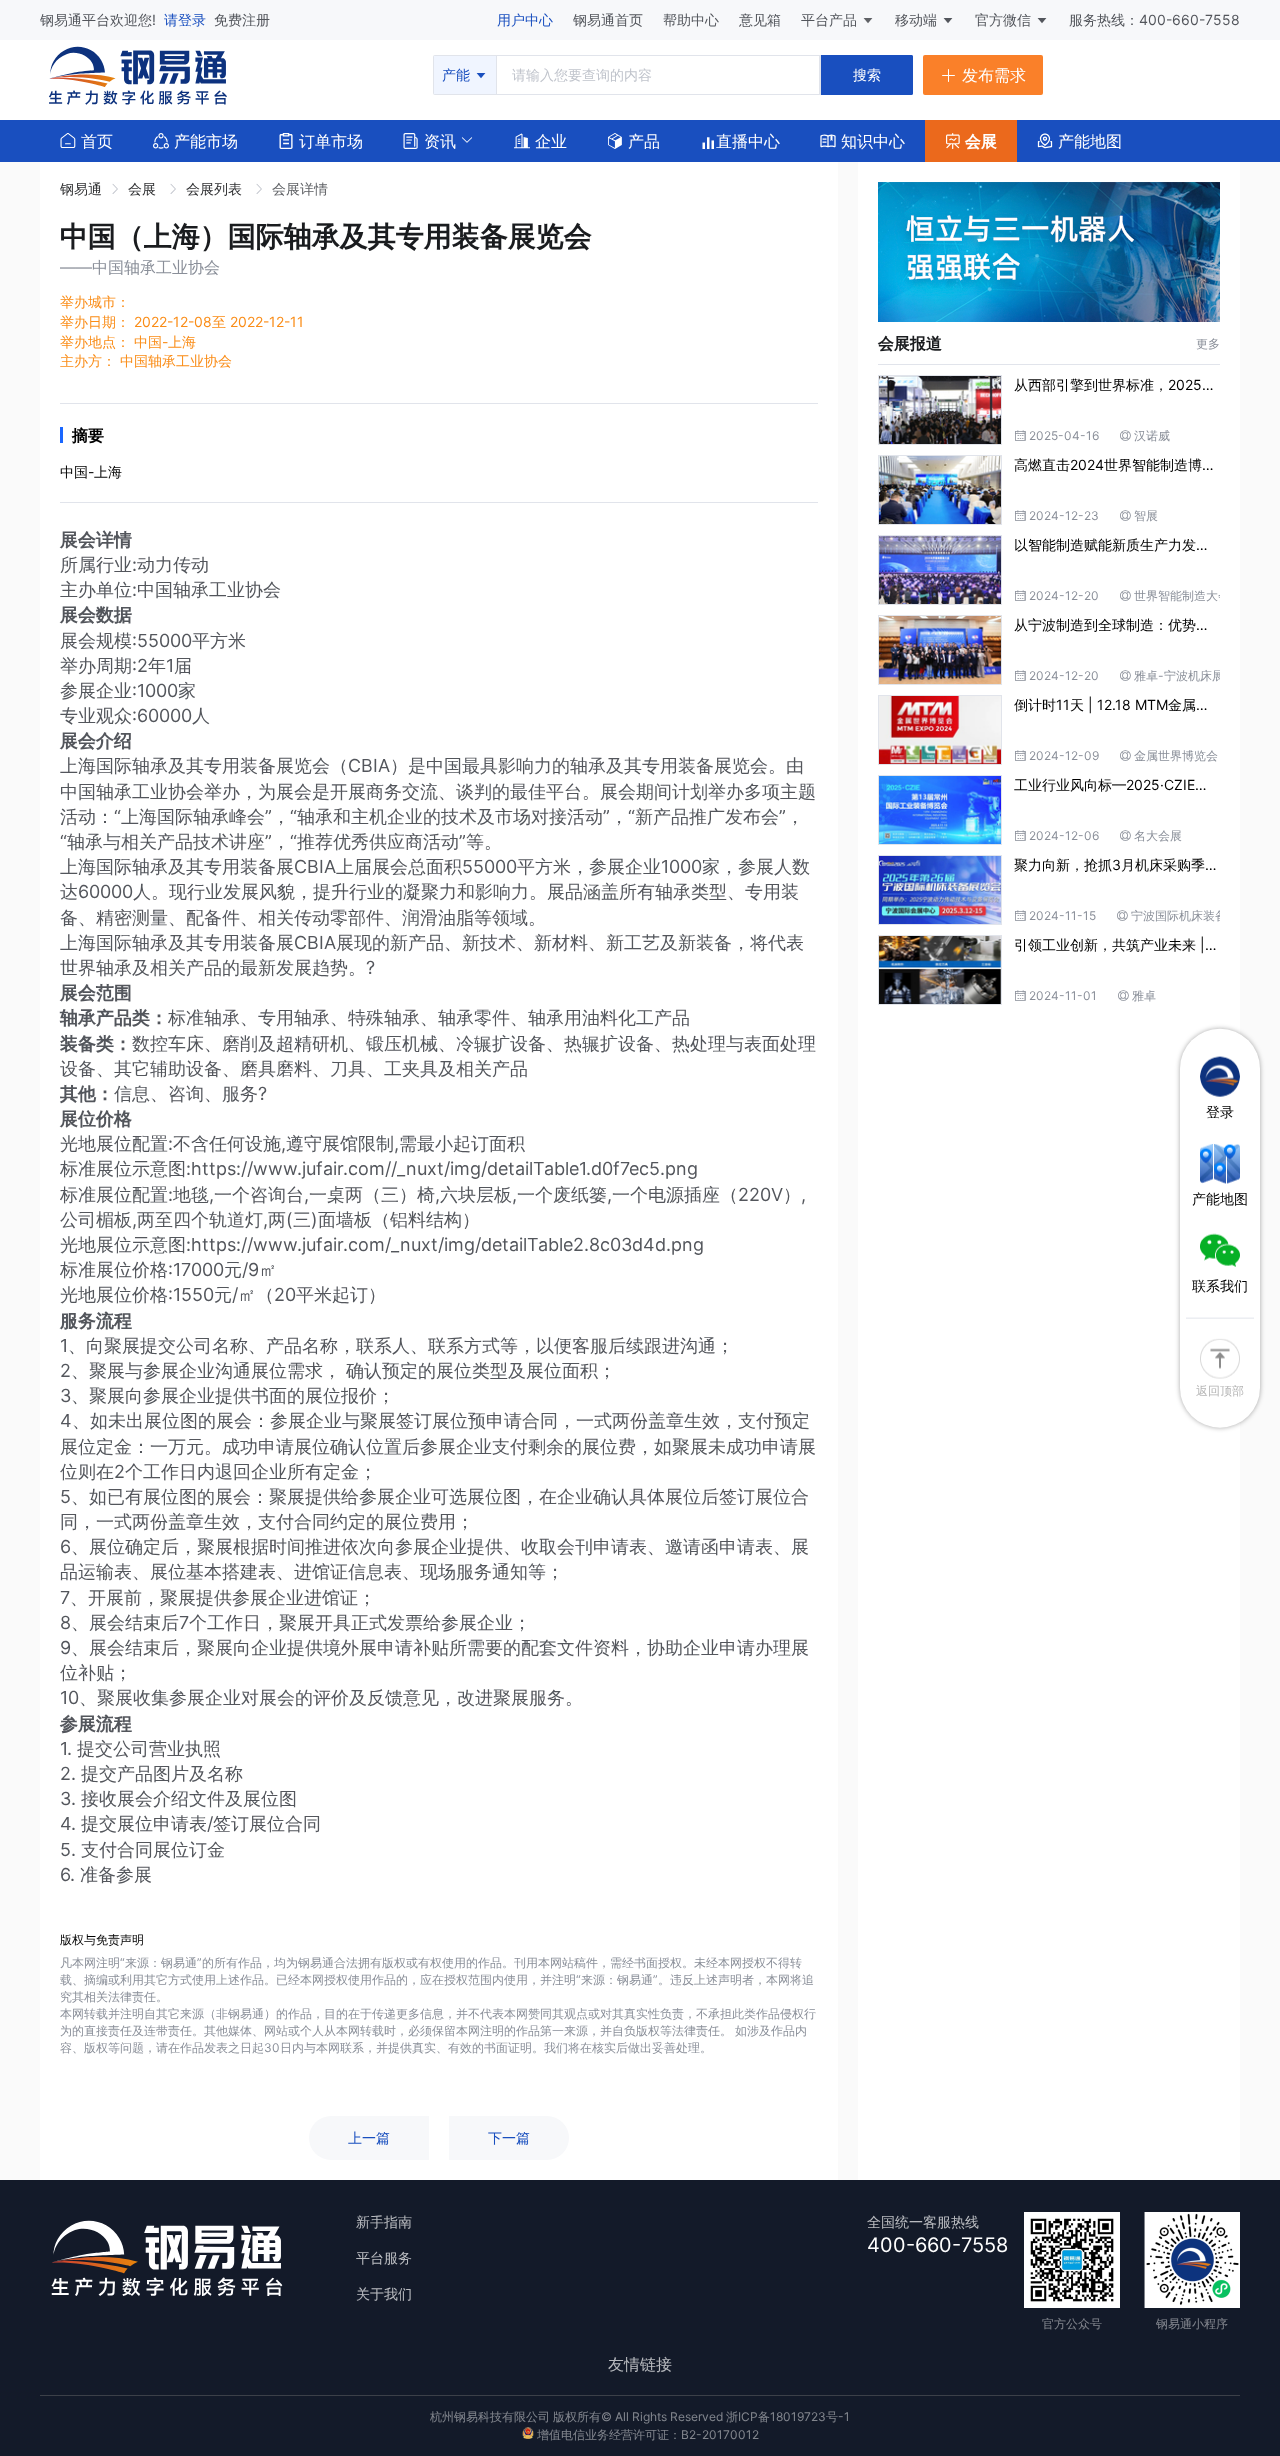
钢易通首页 (610, 19)
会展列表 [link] (216, 188)
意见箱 (762, 19)
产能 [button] (458, 74)
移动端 (918, 19)
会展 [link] (144, 188)
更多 (1208, 343)
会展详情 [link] (300, 188)
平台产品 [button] (829, 19)
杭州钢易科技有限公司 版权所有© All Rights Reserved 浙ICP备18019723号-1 (640, 2416)
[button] (429, 139)
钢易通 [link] (81, 188)
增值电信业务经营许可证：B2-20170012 (646, 2434)
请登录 (187, 19)
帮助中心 (693, 19)
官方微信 (1005, 19)
